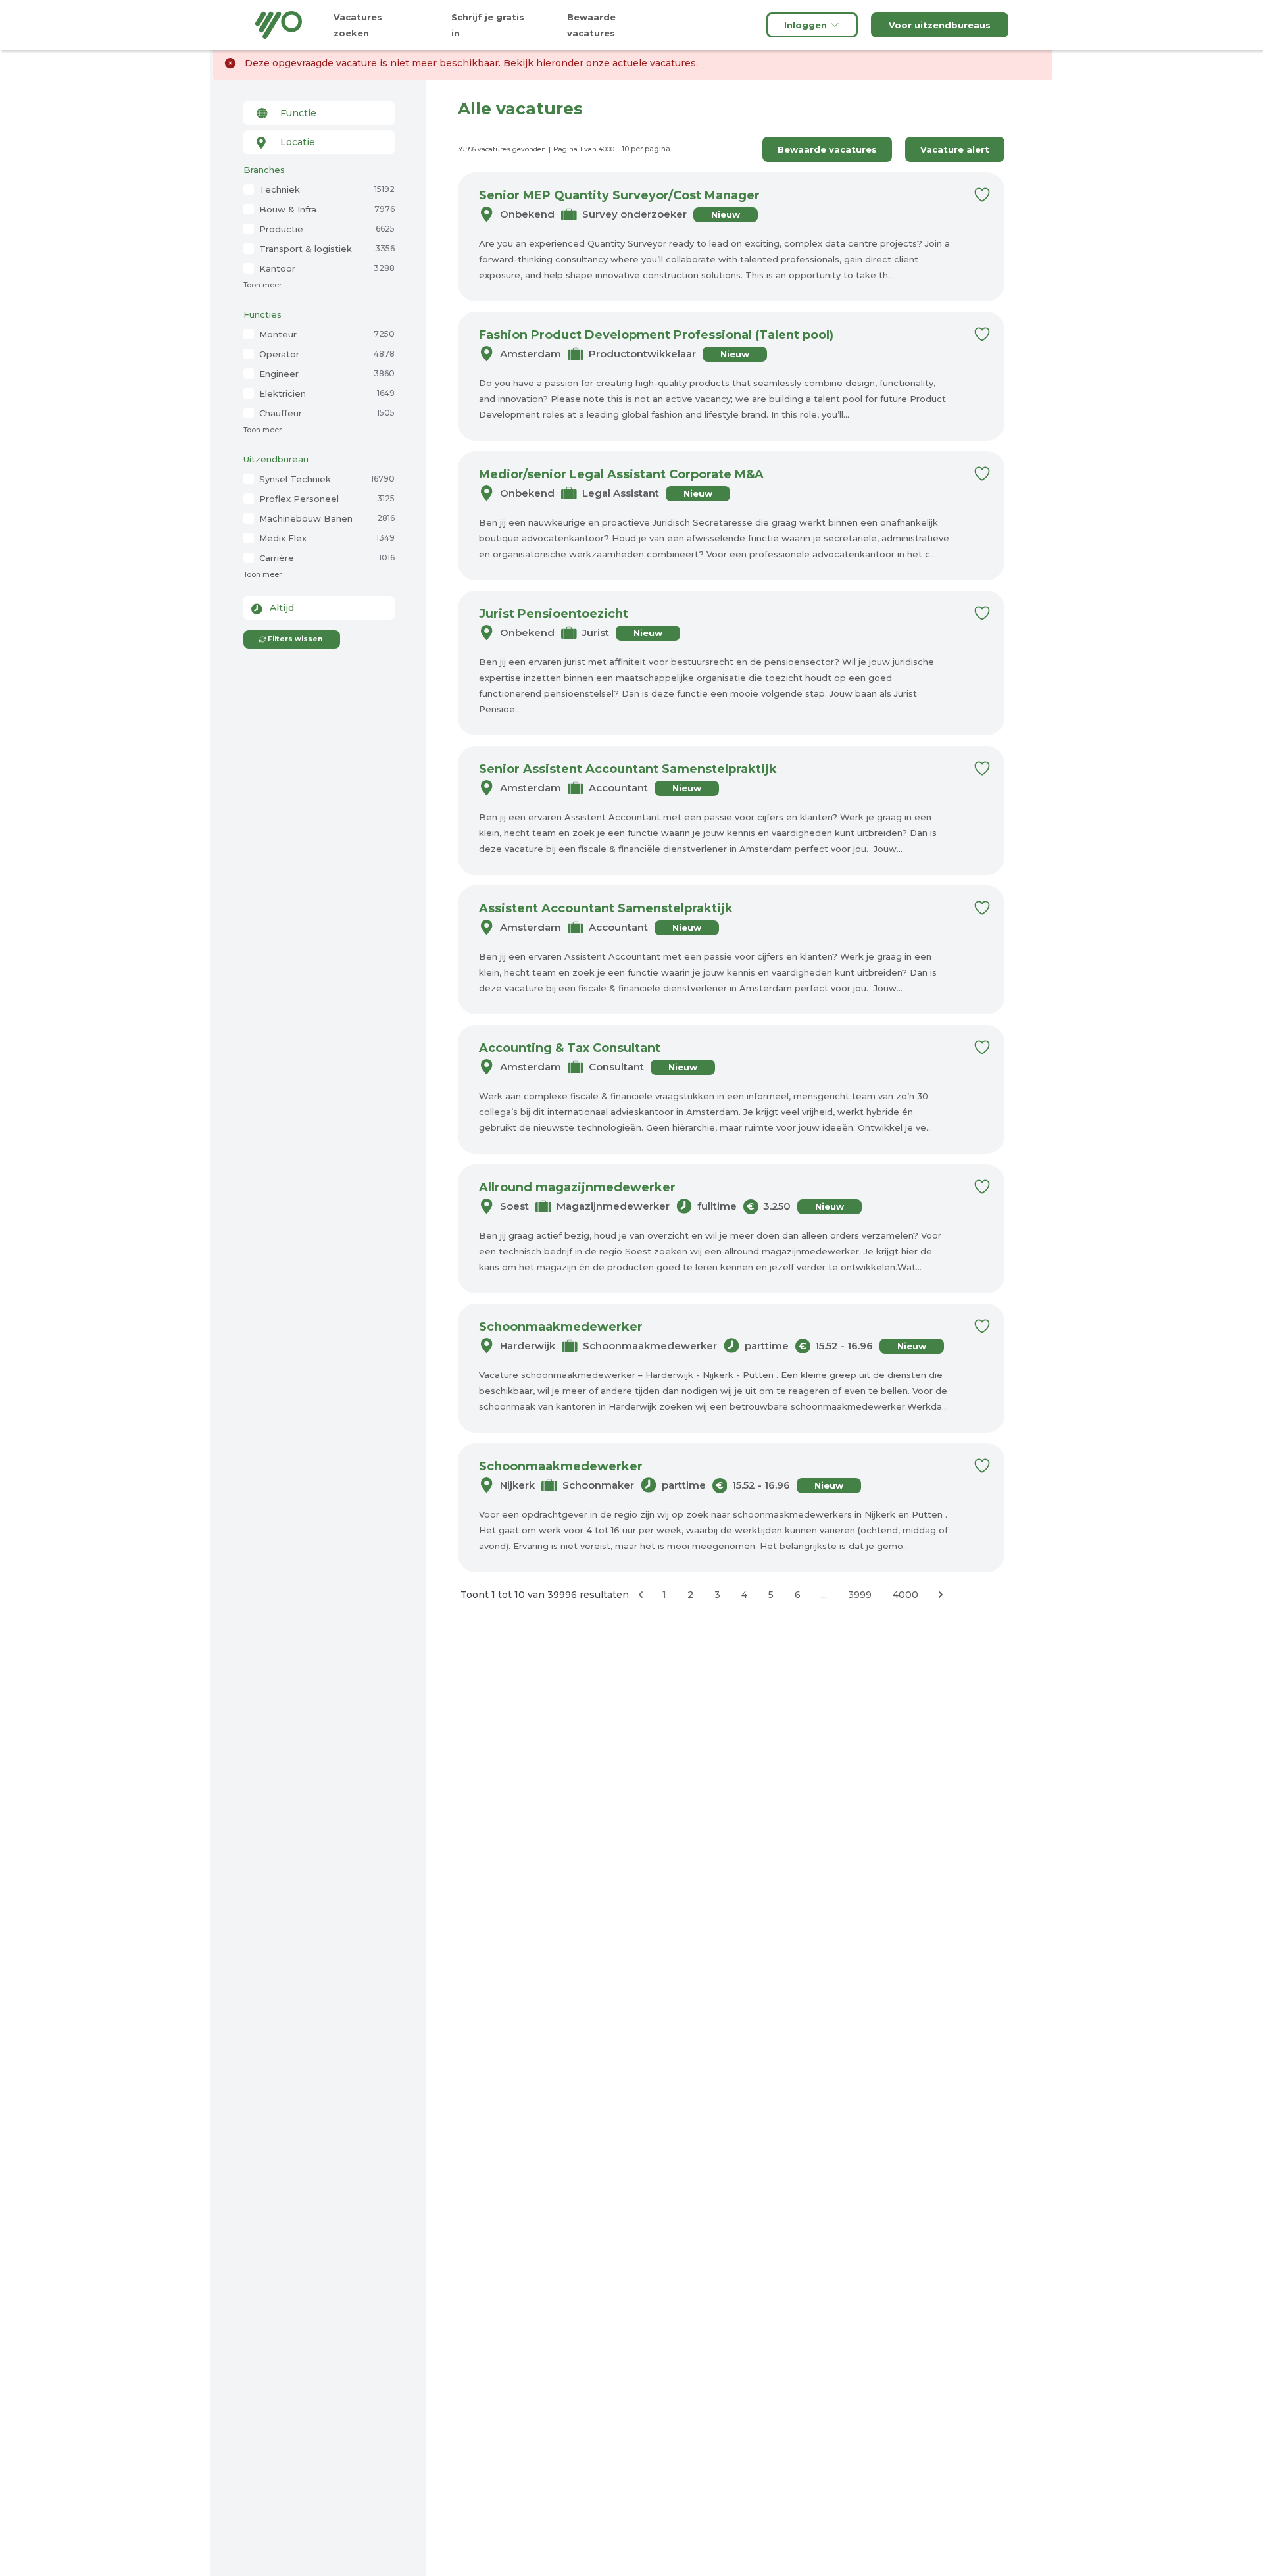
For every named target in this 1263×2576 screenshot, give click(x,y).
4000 (905, 1595)
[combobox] (319, 113)
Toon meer (262, 285)
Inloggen (805, 25)
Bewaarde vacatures (827, 149)
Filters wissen (295, 639)
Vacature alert (955, 149)
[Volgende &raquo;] (941, 1595)
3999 (860, 1595)
